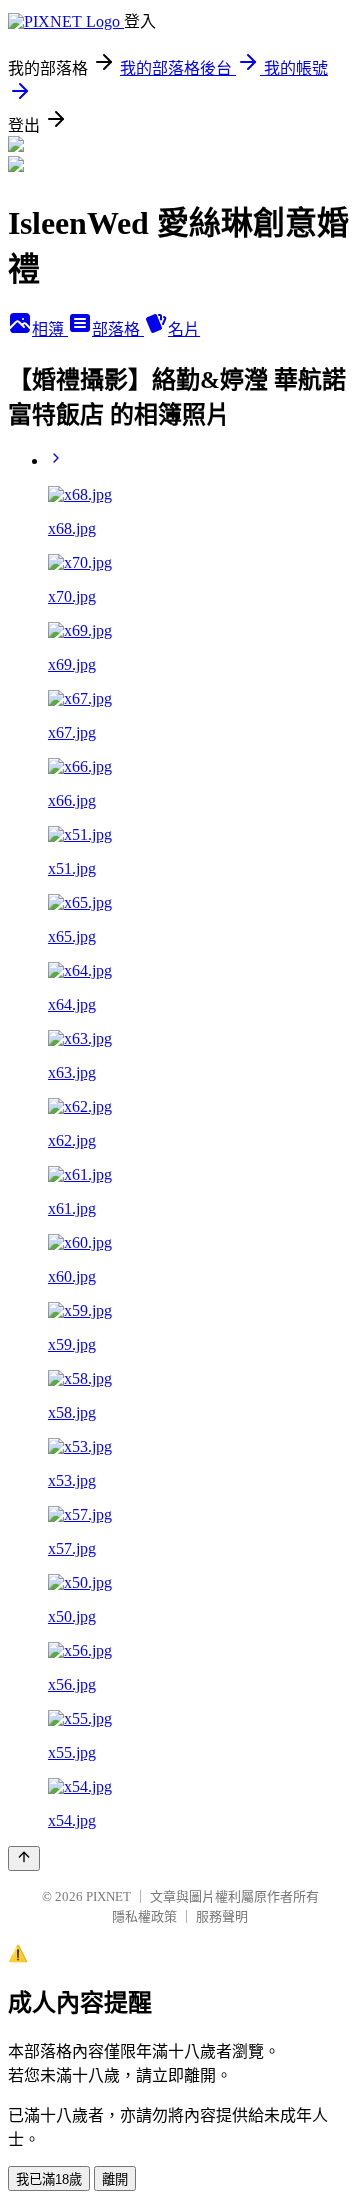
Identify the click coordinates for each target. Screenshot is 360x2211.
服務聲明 (222, 1916)
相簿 (50, 329)
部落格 (118, 329)
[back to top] (24, 1858)
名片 (184, 329)
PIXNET (108, 1896)
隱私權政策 (144, 1916)
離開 (115, 2179)
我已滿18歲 (49, 2179)
